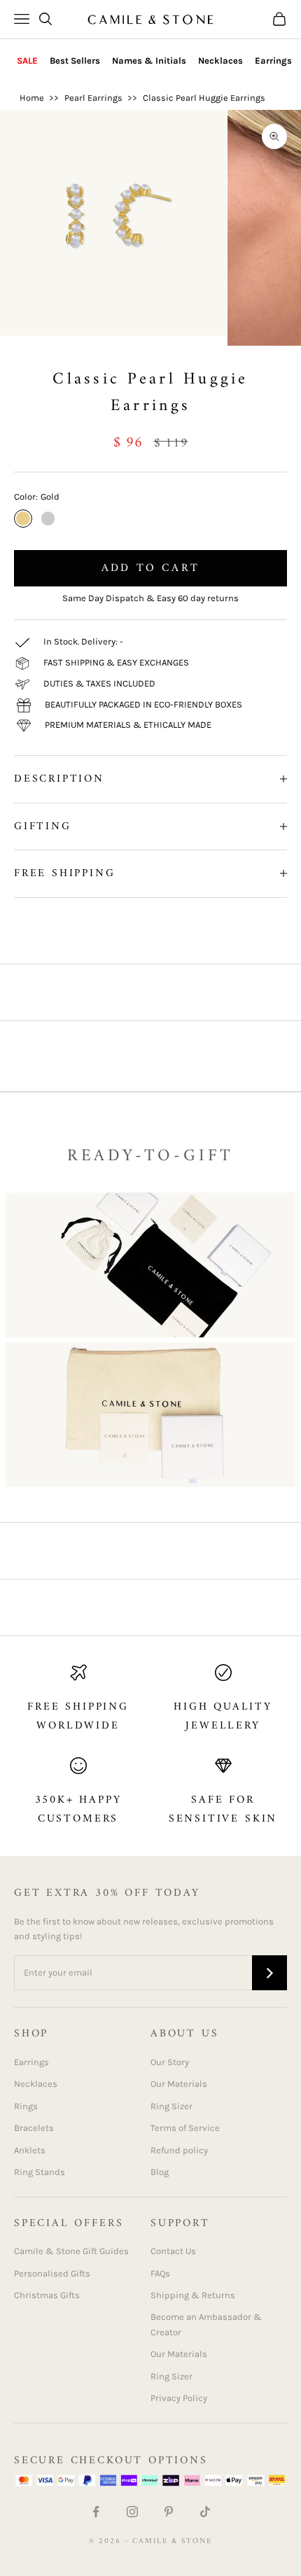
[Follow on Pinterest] (169, 2512)
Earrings (273, 61)
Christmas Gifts (47, 2295)
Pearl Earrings (93, 98)
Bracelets (34, 2128)
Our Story (170, 2062)
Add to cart (150, 568)
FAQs (160, 2273)
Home (32, 98)
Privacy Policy (179, 2398)
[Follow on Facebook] (96, 2512)
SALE (27, 61)
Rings (26, 2106)
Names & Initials (149, 61)
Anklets (30, 2150)
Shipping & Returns (193, 2295)
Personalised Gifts (52, 2273)
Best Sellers (75, 61)
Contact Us (173, 2251)
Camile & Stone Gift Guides (71, 2251)
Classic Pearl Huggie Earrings (204, 98)
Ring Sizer (171, 2106)
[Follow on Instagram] (132, 2512)
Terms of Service (185, 2128)
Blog (160, 2172)
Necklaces (220, 61)
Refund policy (179, 2150)
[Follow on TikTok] (205, 2512)
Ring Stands (40, 2172)
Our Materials (179, 2084)
